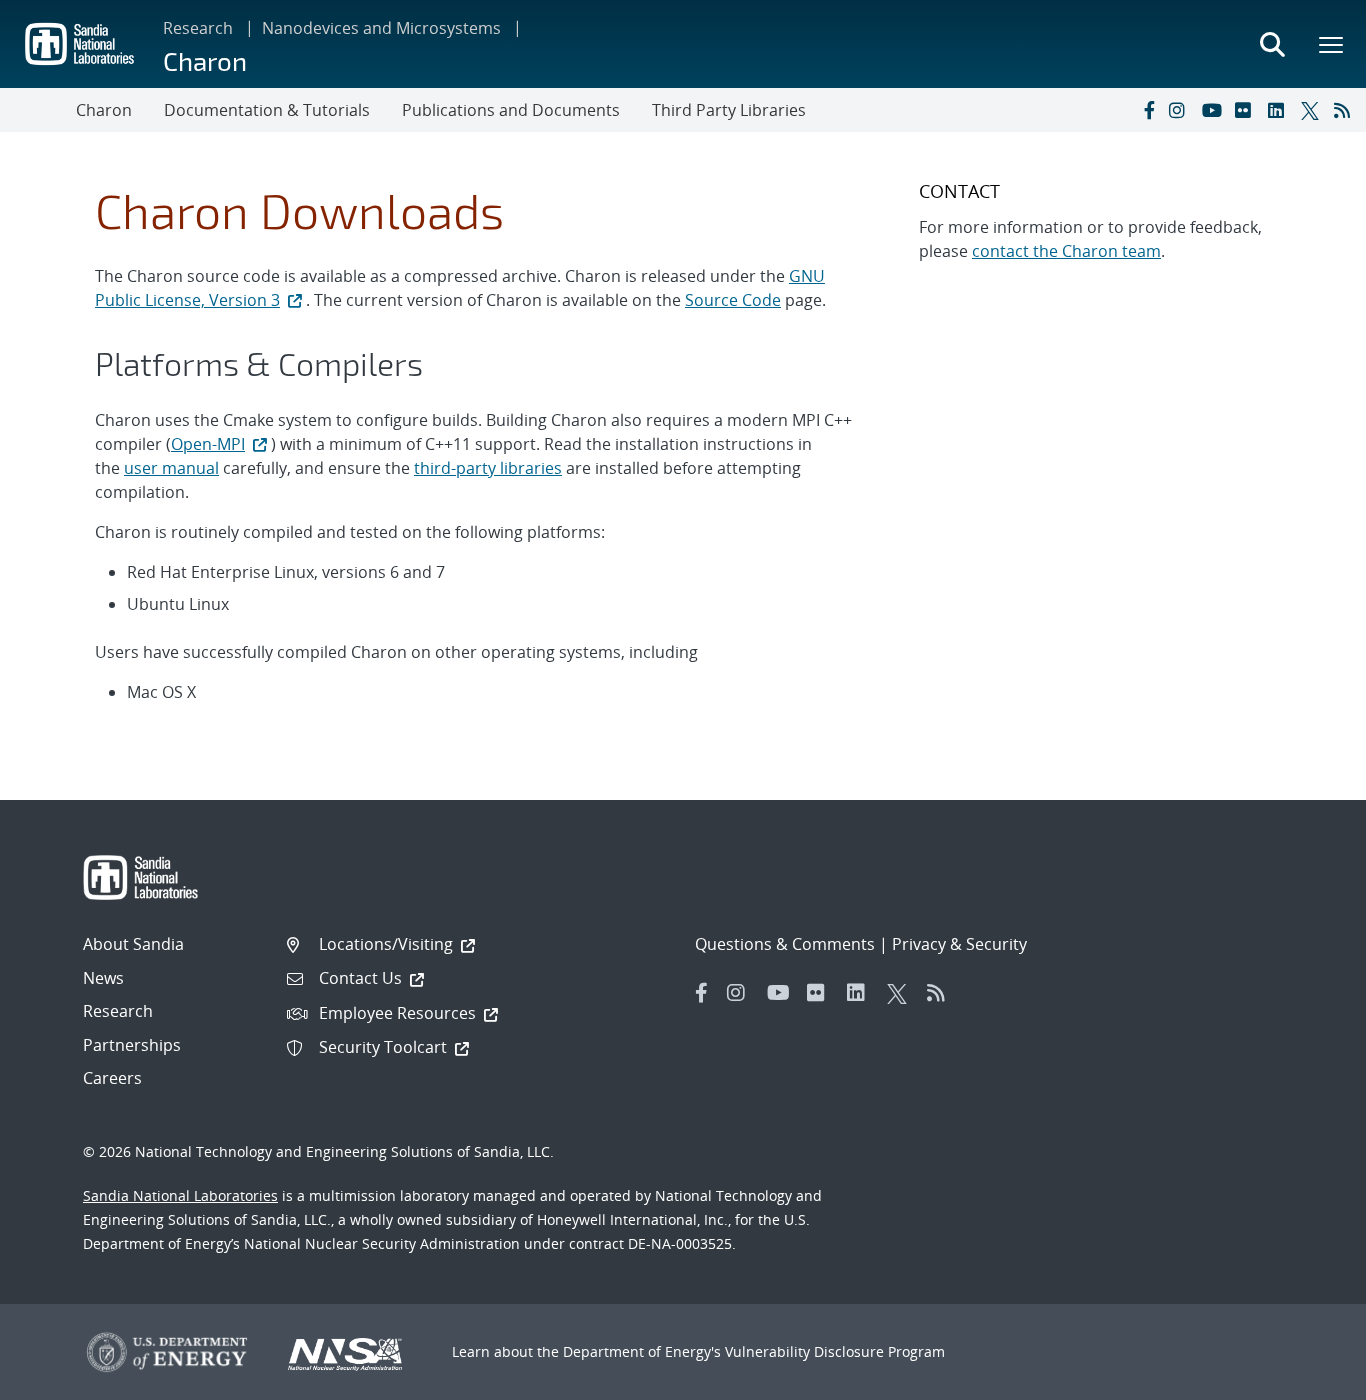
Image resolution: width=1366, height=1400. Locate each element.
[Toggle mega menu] (1332, 44)
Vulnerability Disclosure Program (835, 1351)
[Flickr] (1247, 110)
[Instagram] (1181, 110)
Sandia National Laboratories (180, 1195)
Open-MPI (208, 444)
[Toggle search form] (1272, 44)
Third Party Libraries (729, 110)
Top (1306, 1377)
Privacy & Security (959, 944)
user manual (171, 468)
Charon (205, 60)
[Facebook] (1148, 110)
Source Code (733, 300)
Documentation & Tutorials (267, 110)
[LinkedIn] (1280, 110)
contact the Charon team (1066, 251)
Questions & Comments (785, 944)
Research (198, 28)
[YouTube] (1214, 110)
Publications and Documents (511, 110)
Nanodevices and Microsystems (381, 28)
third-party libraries (488, 468)
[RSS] (1346, 110)
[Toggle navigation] (38, 110)
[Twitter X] (1313, 110)
